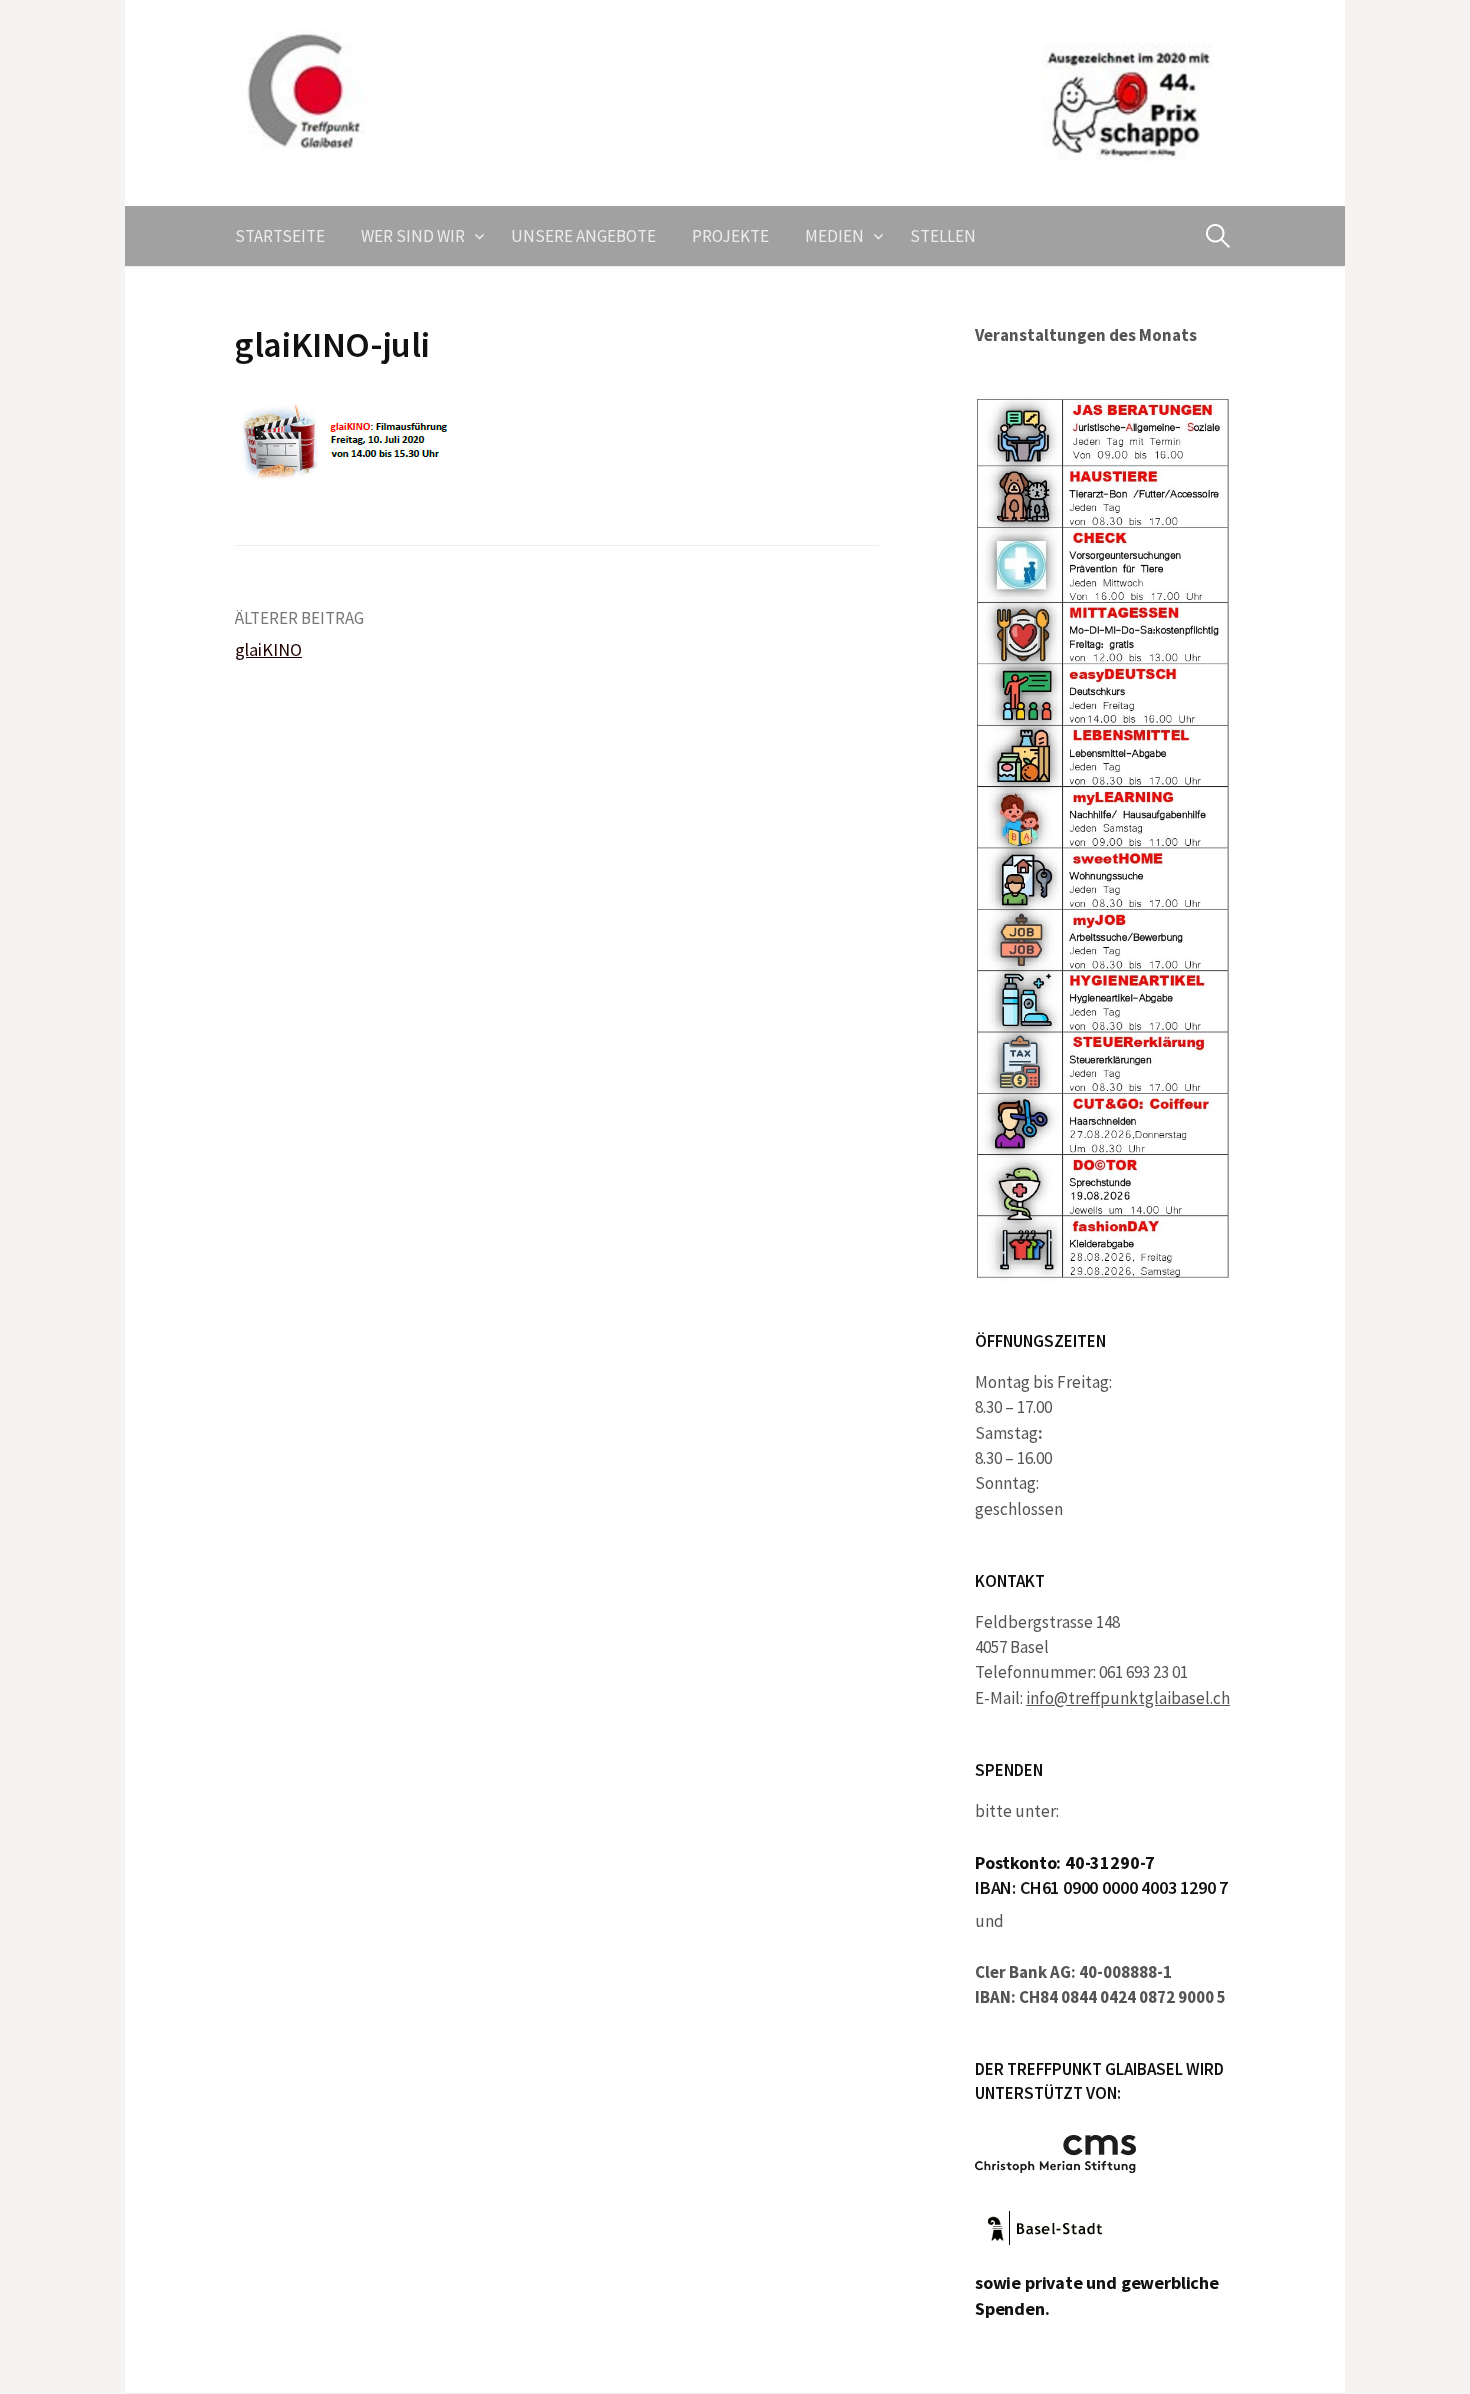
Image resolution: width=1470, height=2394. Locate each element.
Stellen (943, 236)
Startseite (280, 236)
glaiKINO (268, 649)
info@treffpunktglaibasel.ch (1128, 1698)
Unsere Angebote (583, 236)
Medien (834, 236)
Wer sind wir (413, 236)
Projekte (730, 236)
